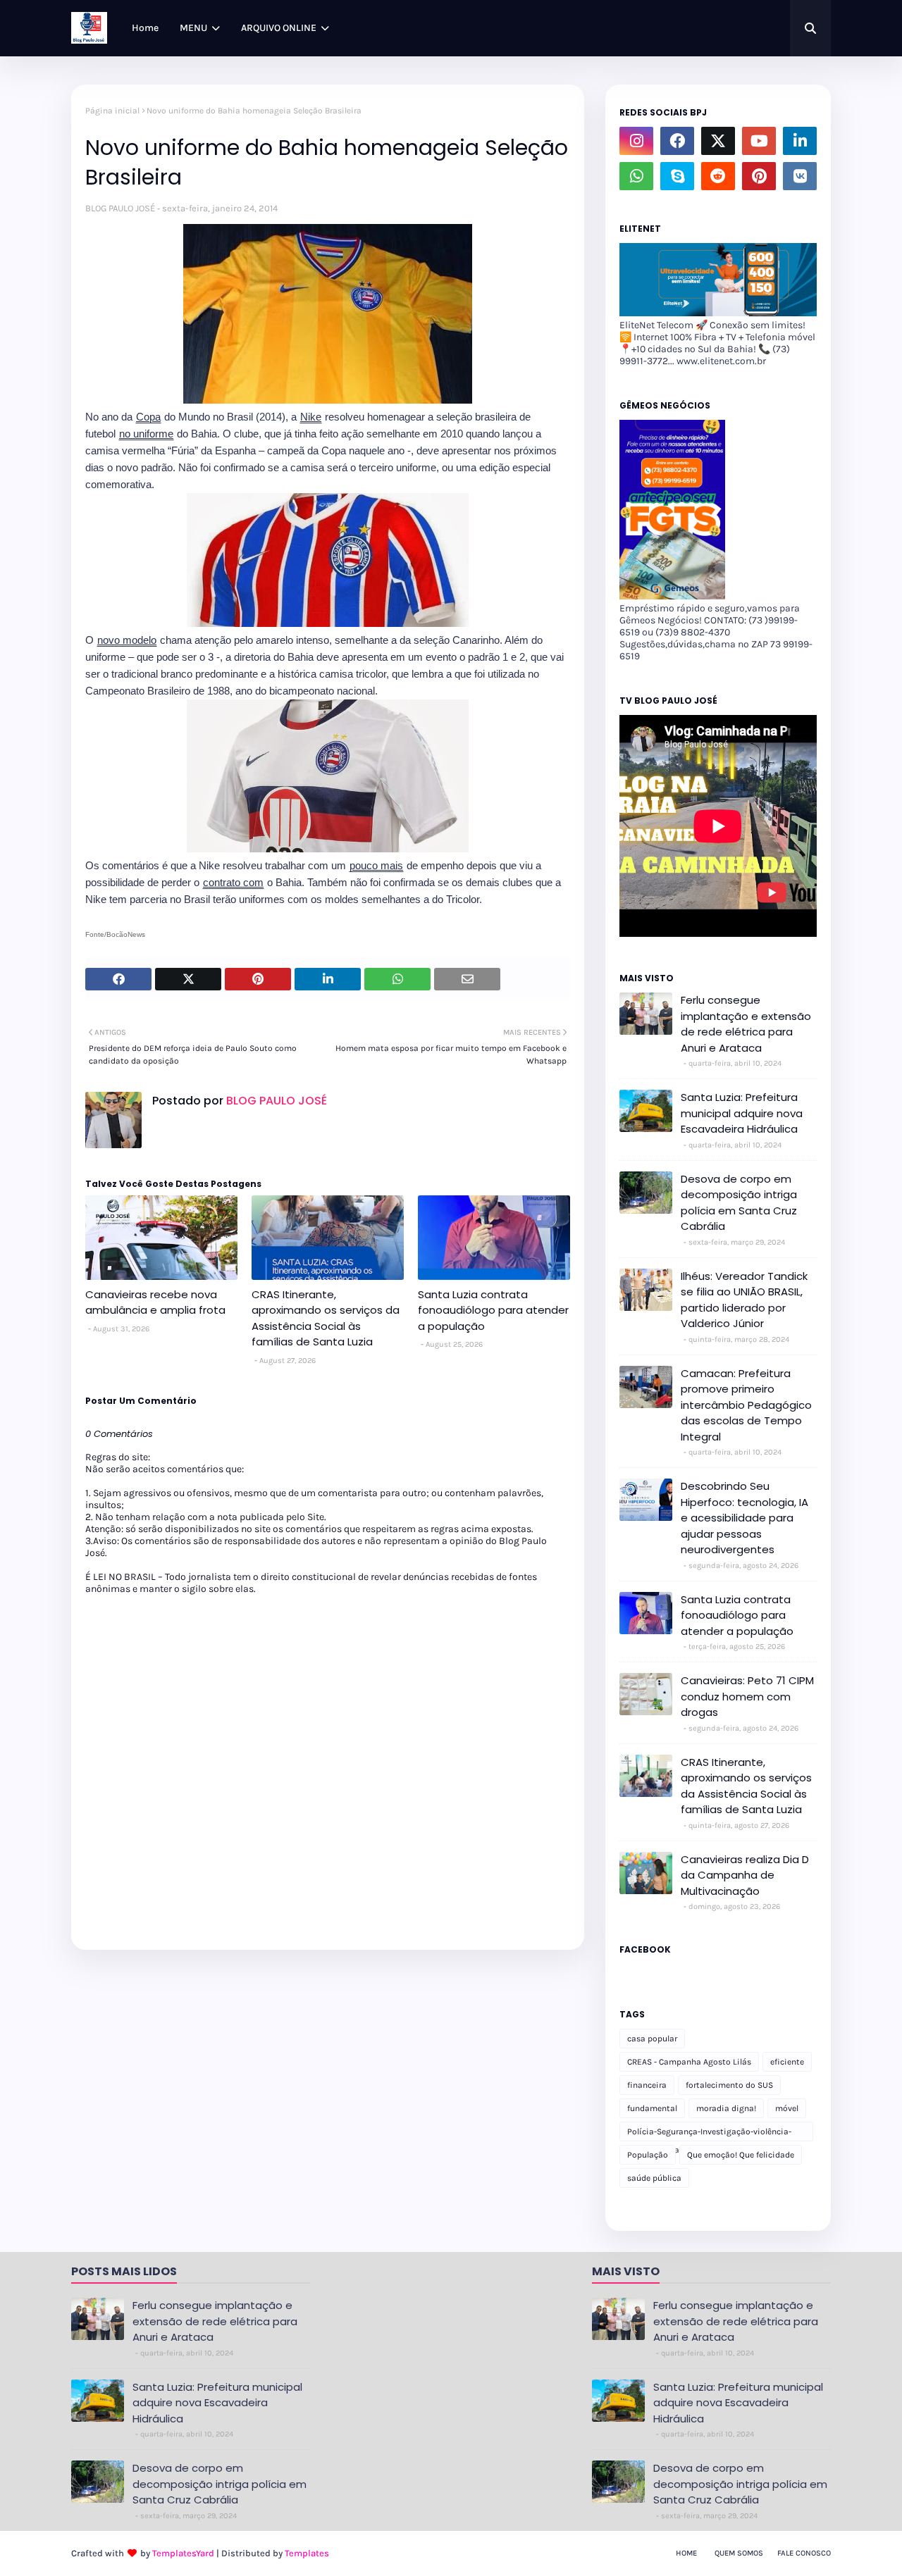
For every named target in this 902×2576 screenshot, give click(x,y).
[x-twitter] (718, 141)
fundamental (652, 2108)
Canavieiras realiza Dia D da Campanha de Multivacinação (745, 1875)
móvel (787, 2108)
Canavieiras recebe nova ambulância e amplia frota (155, 1302)
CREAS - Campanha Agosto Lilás (689, 2062)
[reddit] (718, 176)
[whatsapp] (636, 176)
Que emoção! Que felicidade (741, 2155)
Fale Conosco (804, 2553)
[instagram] (636, 141)
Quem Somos (739, 2553)
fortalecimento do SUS (729, 2085)
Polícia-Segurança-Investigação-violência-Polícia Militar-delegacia (709, 2134)
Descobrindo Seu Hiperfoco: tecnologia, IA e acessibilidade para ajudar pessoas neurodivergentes (745, 1518)
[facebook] (677, 141)
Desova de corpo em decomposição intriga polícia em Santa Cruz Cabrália (739, 1203)
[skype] (677, 176)
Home (686, 2553)
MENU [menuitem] (193, 28)
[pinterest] (759, 176)
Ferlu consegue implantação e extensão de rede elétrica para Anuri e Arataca (746, 1024)
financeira (647, 2085)
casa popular (652, 2039)
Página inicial (112, 111)
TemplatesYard (183, 2553)
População (648, 2155)
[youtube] (759, 141)
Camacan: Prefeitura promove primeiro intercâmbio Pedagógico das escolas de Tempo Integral (746, 1405)
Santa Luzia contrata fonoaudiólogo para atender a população (493, 1310)
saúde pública (654, 2178)
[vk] (800, 176)
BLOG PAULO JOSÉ (120, 208)
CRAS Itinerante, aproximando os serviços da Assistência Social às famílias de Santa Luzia (326, 1318)
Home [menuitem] (145, 28)
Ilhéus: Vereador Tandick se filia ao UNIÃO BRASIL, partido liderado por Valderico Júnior (744, 1300)
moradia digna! (726, 2108)
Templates (307, 2553)
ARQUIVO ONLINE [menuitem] (279, 28)
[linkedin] (800, 141)
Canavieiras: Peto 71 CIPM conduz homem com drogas (747, 1696)
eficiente (787, 2062)
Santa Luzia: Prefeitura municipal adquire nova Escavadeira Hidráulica (742, 1113)
